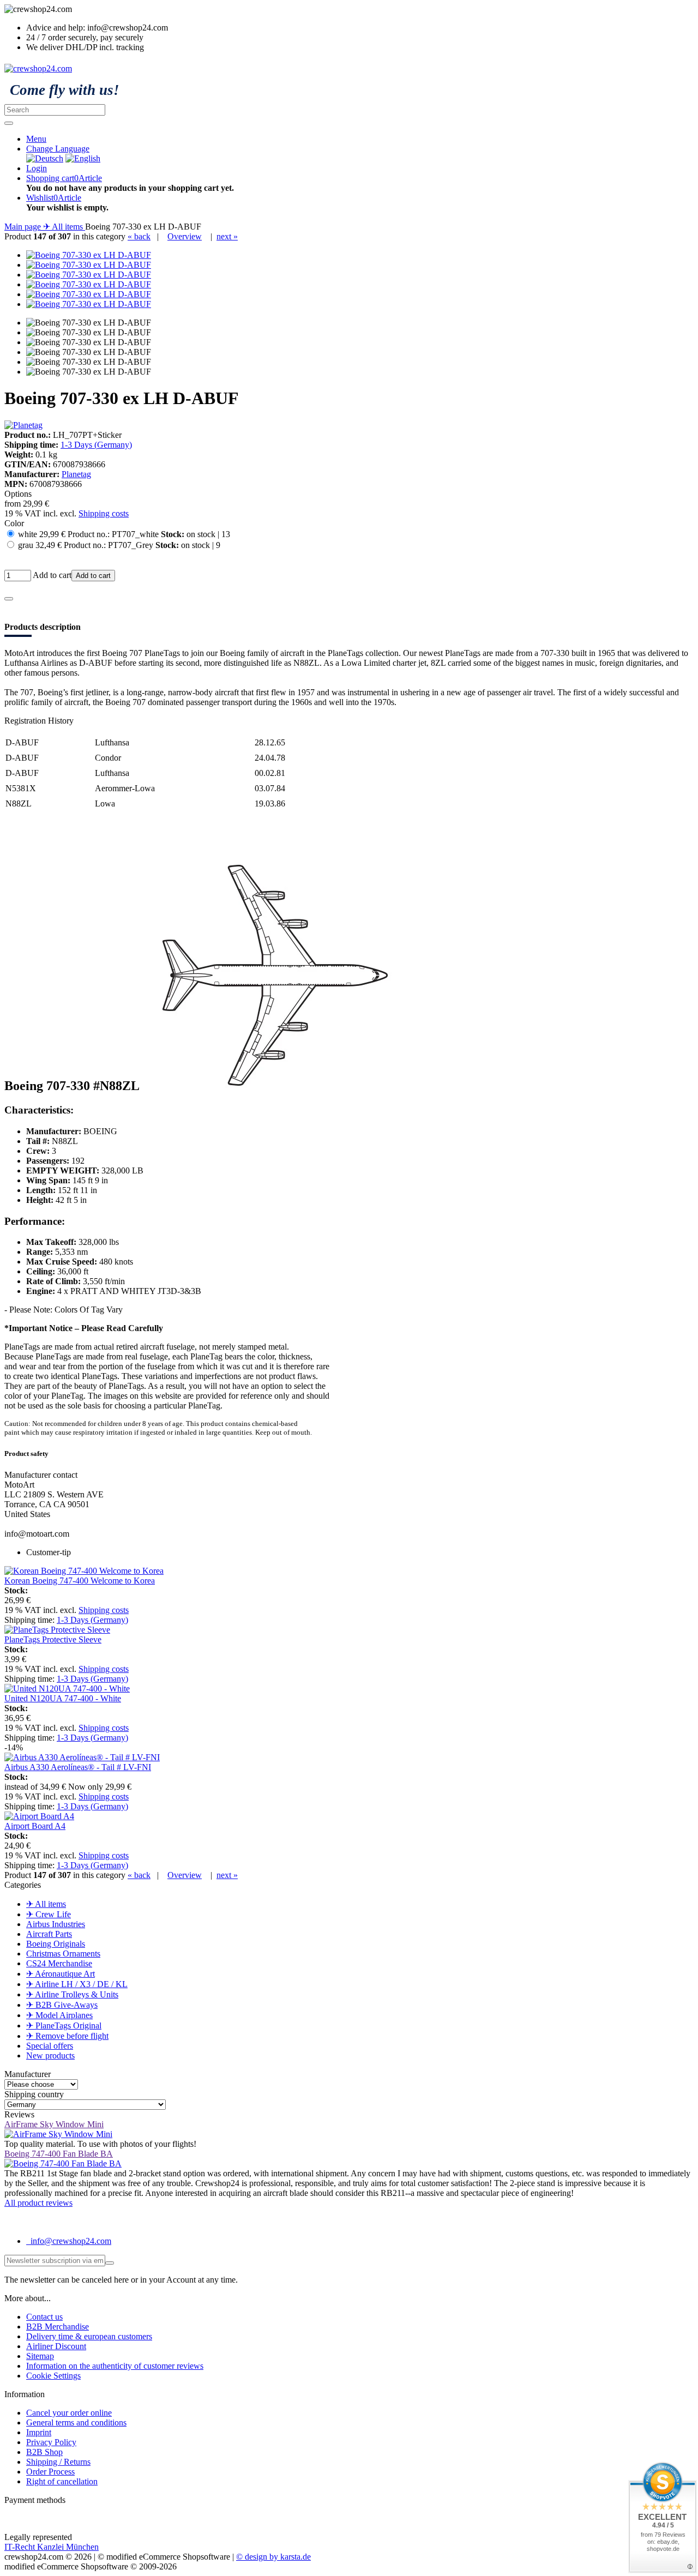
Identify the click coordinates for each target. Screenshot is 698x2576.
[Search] (9, 123)
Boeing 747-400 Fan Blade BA (59, 2154)
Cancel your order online (69, 2413)
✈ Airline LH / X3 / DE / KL (77, 1984)
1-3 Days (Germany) (96, 445)
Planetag (76, 474)
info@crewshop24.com (70, 2241)
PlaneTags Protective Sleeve (53, 1639)
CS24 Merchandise (59, 1963)
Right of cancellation (62, 2481)
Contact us (44, 2317)
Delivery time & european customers (89, 2336)
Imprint (39, 2432)
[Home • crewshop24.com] (38, 68)
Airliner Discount (56, 2346)
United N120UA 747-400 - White (63, 1698)
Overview (185, 236)
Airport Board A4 (35, 1826)
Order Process (50, 2472)
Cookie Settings (53, 2376)
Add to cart (93, 576)
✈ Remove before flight (67, 2036)
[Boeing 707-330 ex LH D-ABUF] (89, 255)
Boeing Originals (56, 1944)
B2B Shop (44, 2452)
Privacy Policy (51, 2442)
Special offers (50, 2046)
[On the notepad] (9, 599)
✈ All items (46, 1904)
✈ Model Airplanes (59, 2015)
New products (50, 2056)
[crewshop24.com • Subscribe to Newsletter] (110, 2263)
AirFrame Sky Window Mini (54, 2124)
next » (227, 236)
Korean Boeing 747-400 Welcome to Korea (80, 1581)
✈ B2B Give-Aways (62, 2005)
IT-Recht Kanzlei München (52, 2547)
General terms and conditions (76, 2422)
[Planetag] (23, 425)
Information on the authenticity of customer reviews (115, 2366)
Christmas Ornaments (63, 1954)
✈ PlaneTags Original (64, 2026)
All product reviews (38, 2203)
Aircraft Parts (49, 1934)
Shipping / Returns (58, 2462)
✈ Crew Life (49, 1914)
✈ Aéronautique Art (61, 1974)
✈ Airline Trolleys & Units (72, 1994)
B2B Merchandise (58, 2327)
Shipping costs (104, 513)
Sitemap (40, 2356)
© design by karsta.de (273, 2557)
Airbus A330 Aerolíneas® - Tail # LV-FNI (78, 1767)
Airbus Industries (56, 1924)
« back (139, 236)
